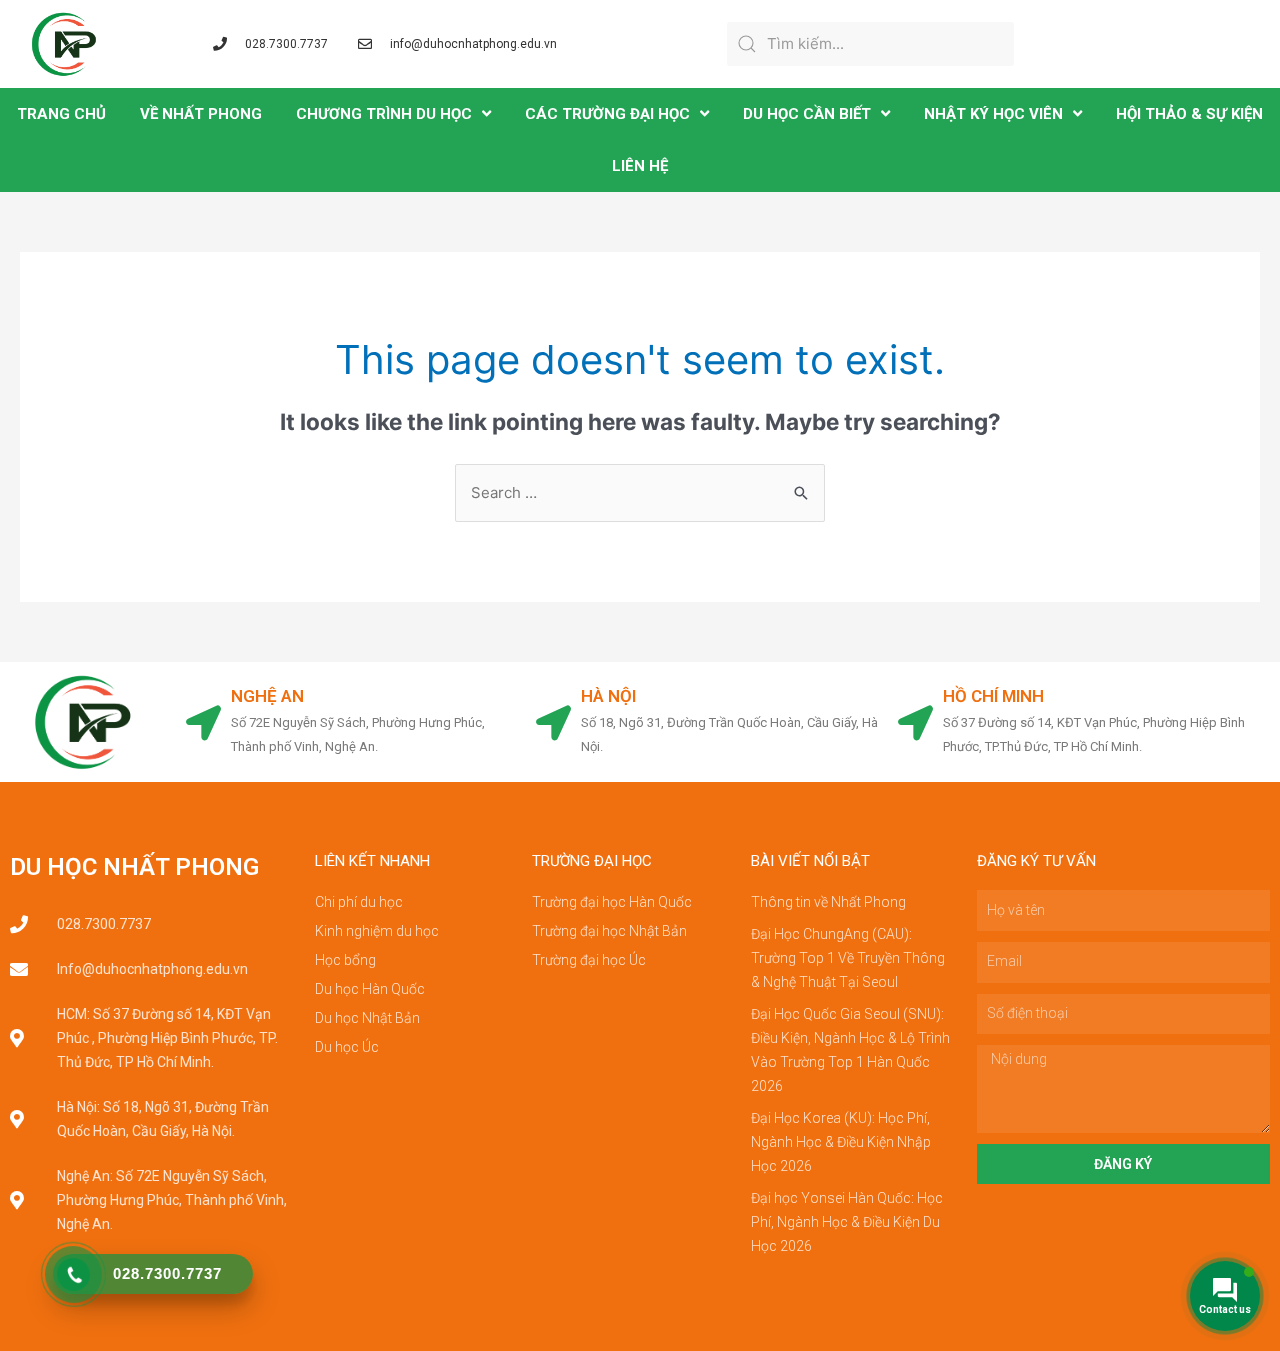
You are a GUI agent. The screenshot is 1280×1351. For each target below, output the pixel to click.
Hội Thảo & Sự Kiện (1189, 114)
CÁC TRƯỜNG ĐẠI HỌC (607, 114)
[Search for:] (640, 492)
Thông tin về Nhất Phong (828, 902)
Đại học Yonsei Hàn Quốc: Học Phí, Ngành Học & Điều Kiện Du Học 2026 (847, 1222)
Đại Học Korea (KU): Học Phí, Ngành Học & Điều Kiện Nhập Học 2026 (841, 1142)
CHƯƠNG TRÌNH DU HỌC (384, 114)
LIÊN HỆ (640, 166)
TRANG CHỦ (61, 114)
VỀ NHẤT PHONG (201, 114)
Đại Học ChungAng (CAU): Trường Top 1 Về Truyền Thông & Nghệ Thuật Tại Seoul (848, 958)
